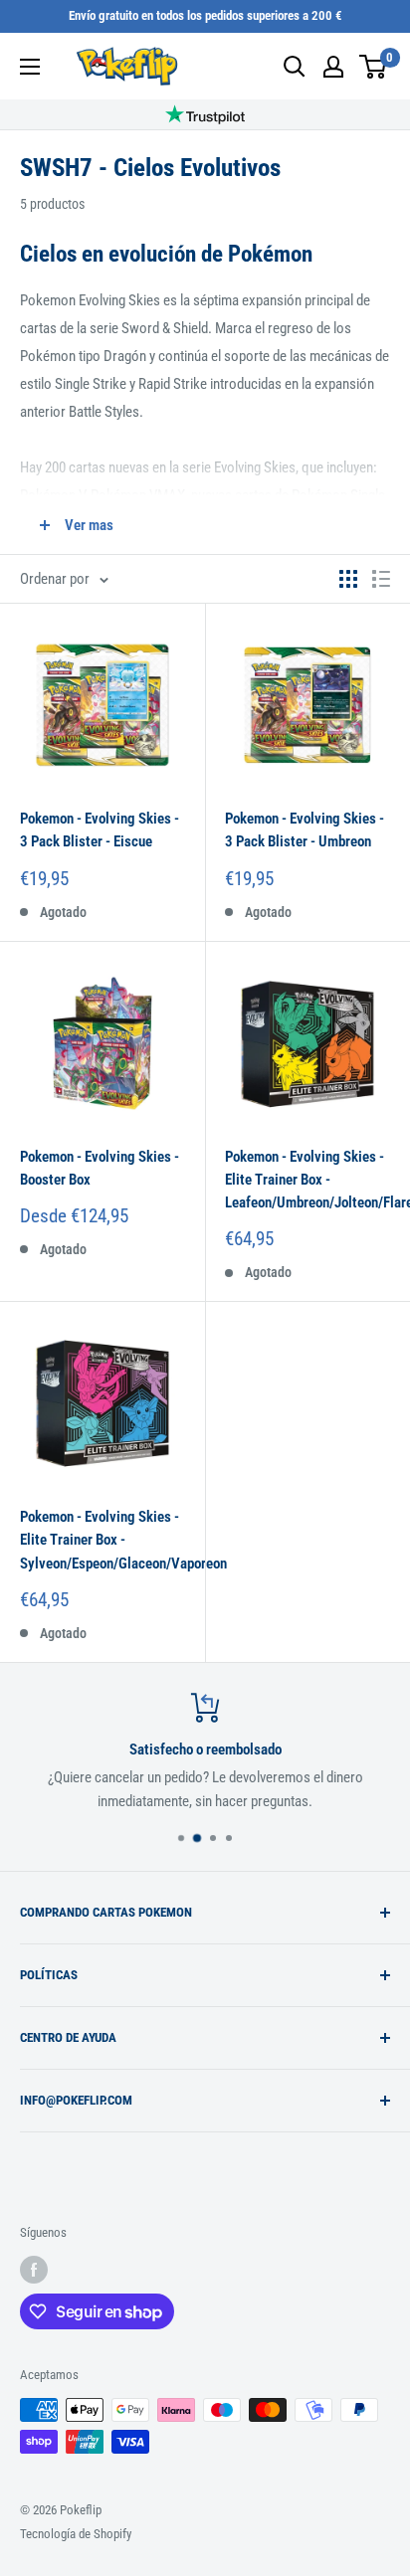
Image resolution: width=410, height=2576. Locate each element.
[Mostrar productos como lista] (381, 579)
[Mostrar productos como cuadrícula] (348, 579)
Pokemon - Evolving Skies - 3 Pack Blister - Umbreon (305, 830)
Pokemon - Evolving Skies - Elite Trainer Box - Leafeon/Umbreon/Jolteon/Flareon (307, 1180)
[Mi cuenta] (333, 67)
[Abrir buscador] (295, 67)
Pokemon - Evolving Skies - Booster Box (100, 1168)
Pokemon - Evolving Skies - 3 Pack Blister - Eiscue (100, 830)
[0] (374, 67)
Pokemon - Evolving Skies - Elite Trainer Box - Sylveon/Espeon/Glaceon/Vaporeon (102, 1540)
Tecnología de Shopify (76, 2534)
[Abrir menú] (30, 67)
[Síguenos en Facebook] (34, 2270)
